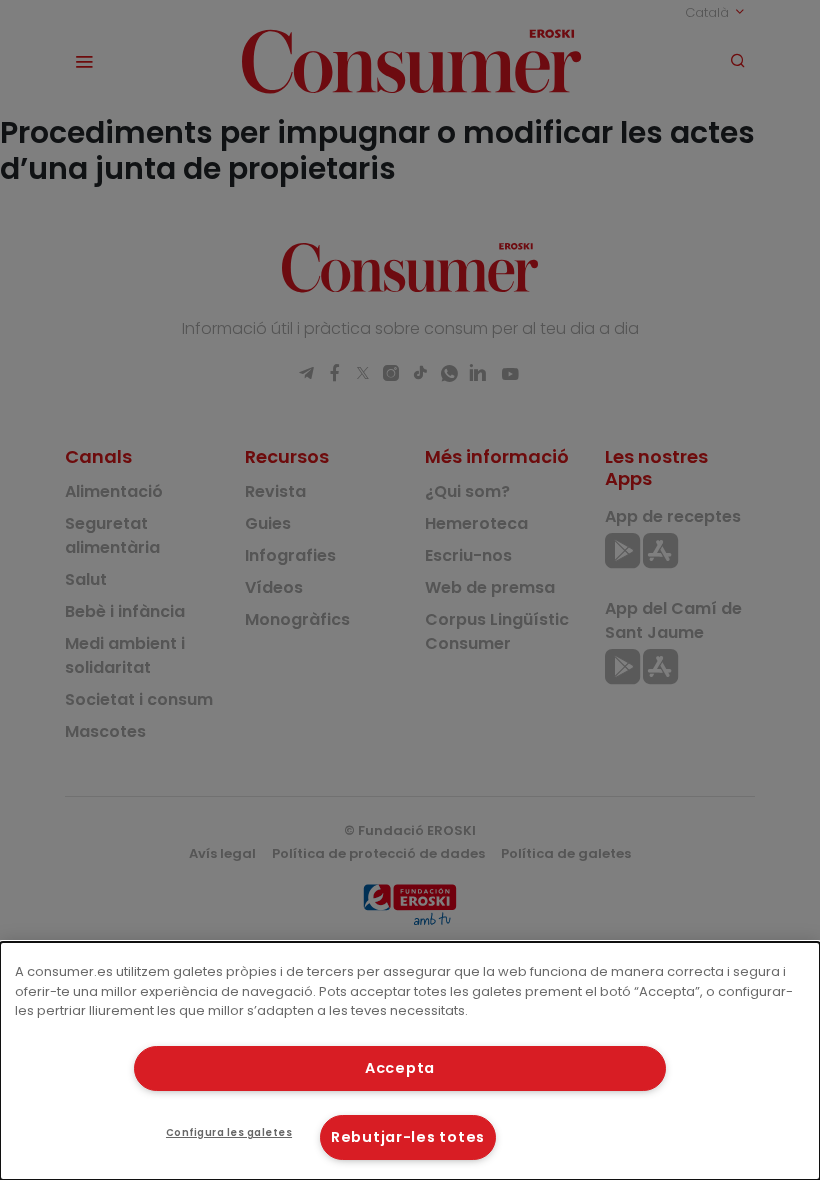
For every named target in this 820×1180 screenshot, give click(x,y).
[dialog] (410, 1061)
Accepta (400, 1068)
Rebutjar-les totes (408, 1137)
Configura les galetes (229, 1132)
